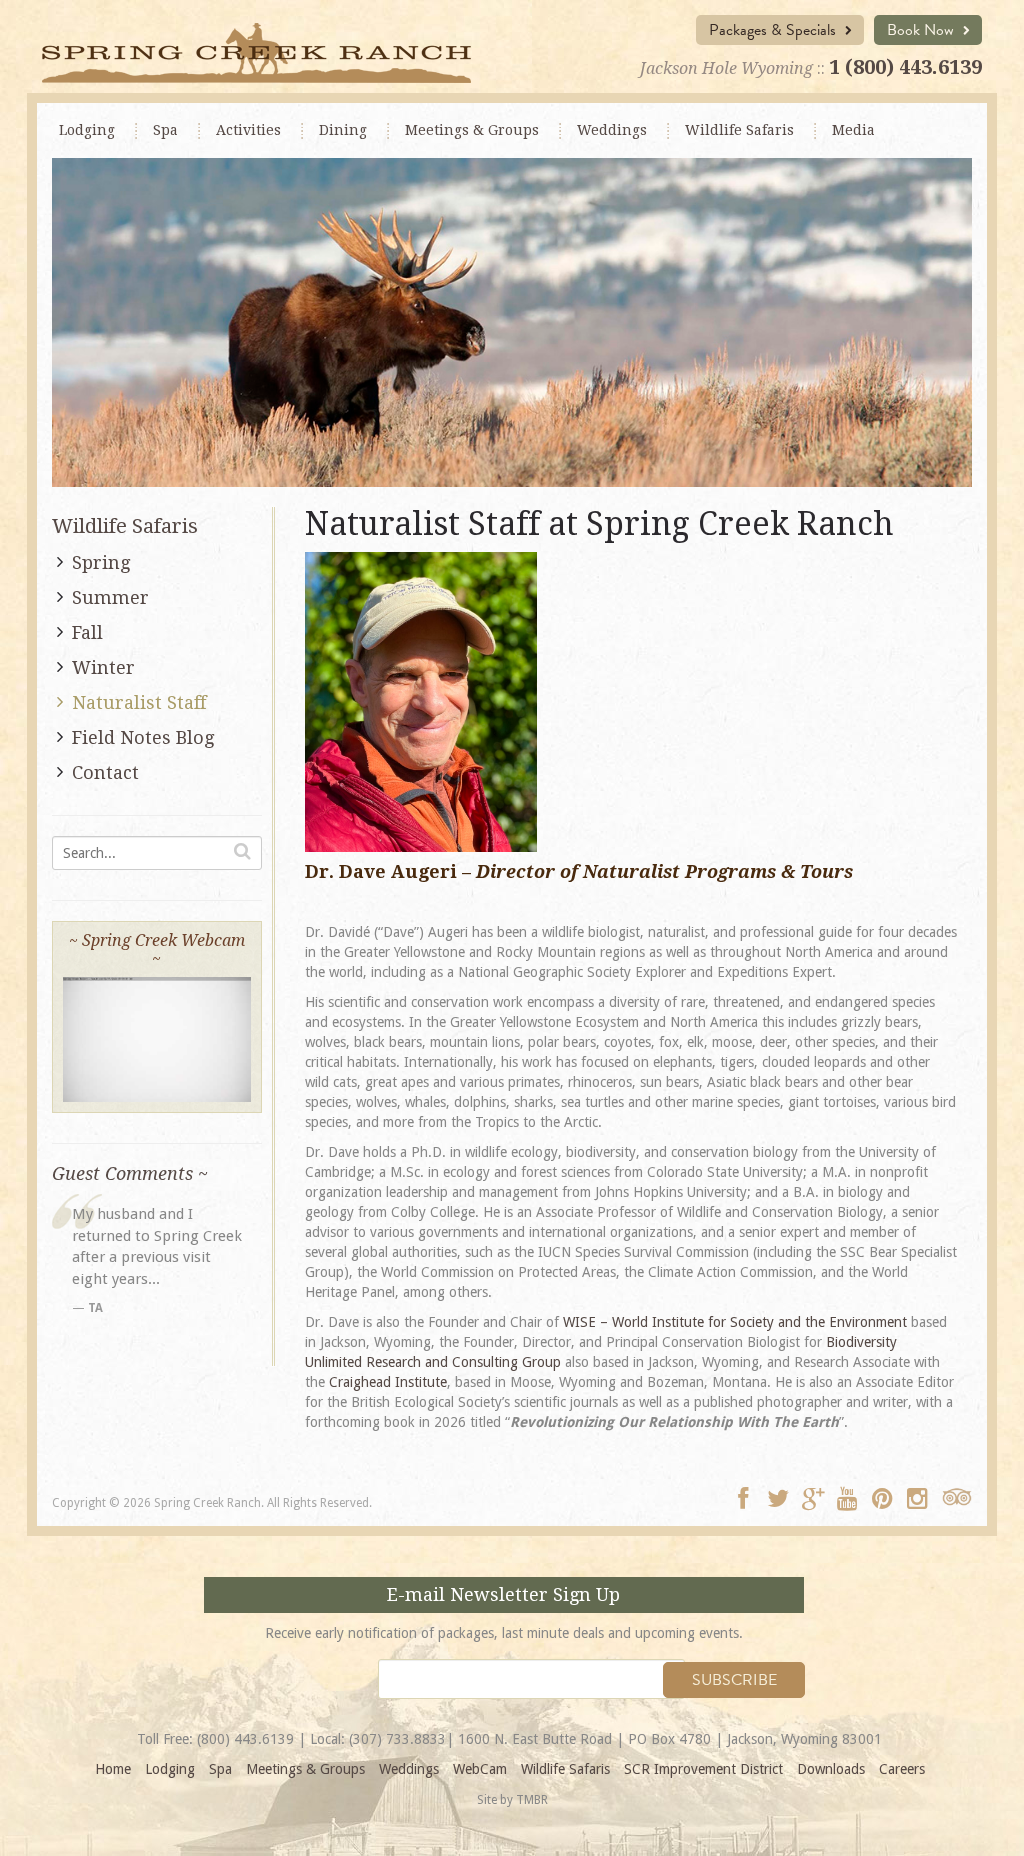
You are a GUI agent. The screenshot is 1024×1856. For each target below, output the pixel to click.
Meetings (472, 130)
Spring (101, 562)
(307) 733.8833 (397, 1739)
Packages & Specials (774, 30)
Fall (87, 632)
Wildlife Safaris (739, 130)
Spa (165, 130)
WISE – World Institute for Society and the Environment (735, 1322)
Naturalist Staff (139, 702)
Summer (110, 597)
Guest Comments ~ (130, 1173)
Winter (103, 667)
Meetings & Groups (305, 1769)
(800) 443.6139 (245, 1739)
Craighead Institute (388, 1382)
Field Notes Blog (143, 737)
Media (853, 130)
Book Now (922, 30)
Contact (105, 772)
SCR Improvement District (703, 1769)
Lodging (87, 130)
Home (113, 1769)
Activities (248, 130)
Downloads (831, 1769)
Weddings (612, 130)
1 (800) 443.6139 (905, 67)
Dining (343, 130)
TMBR (532, 1800)
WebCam (480, 1769)
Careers (902, 1769)
